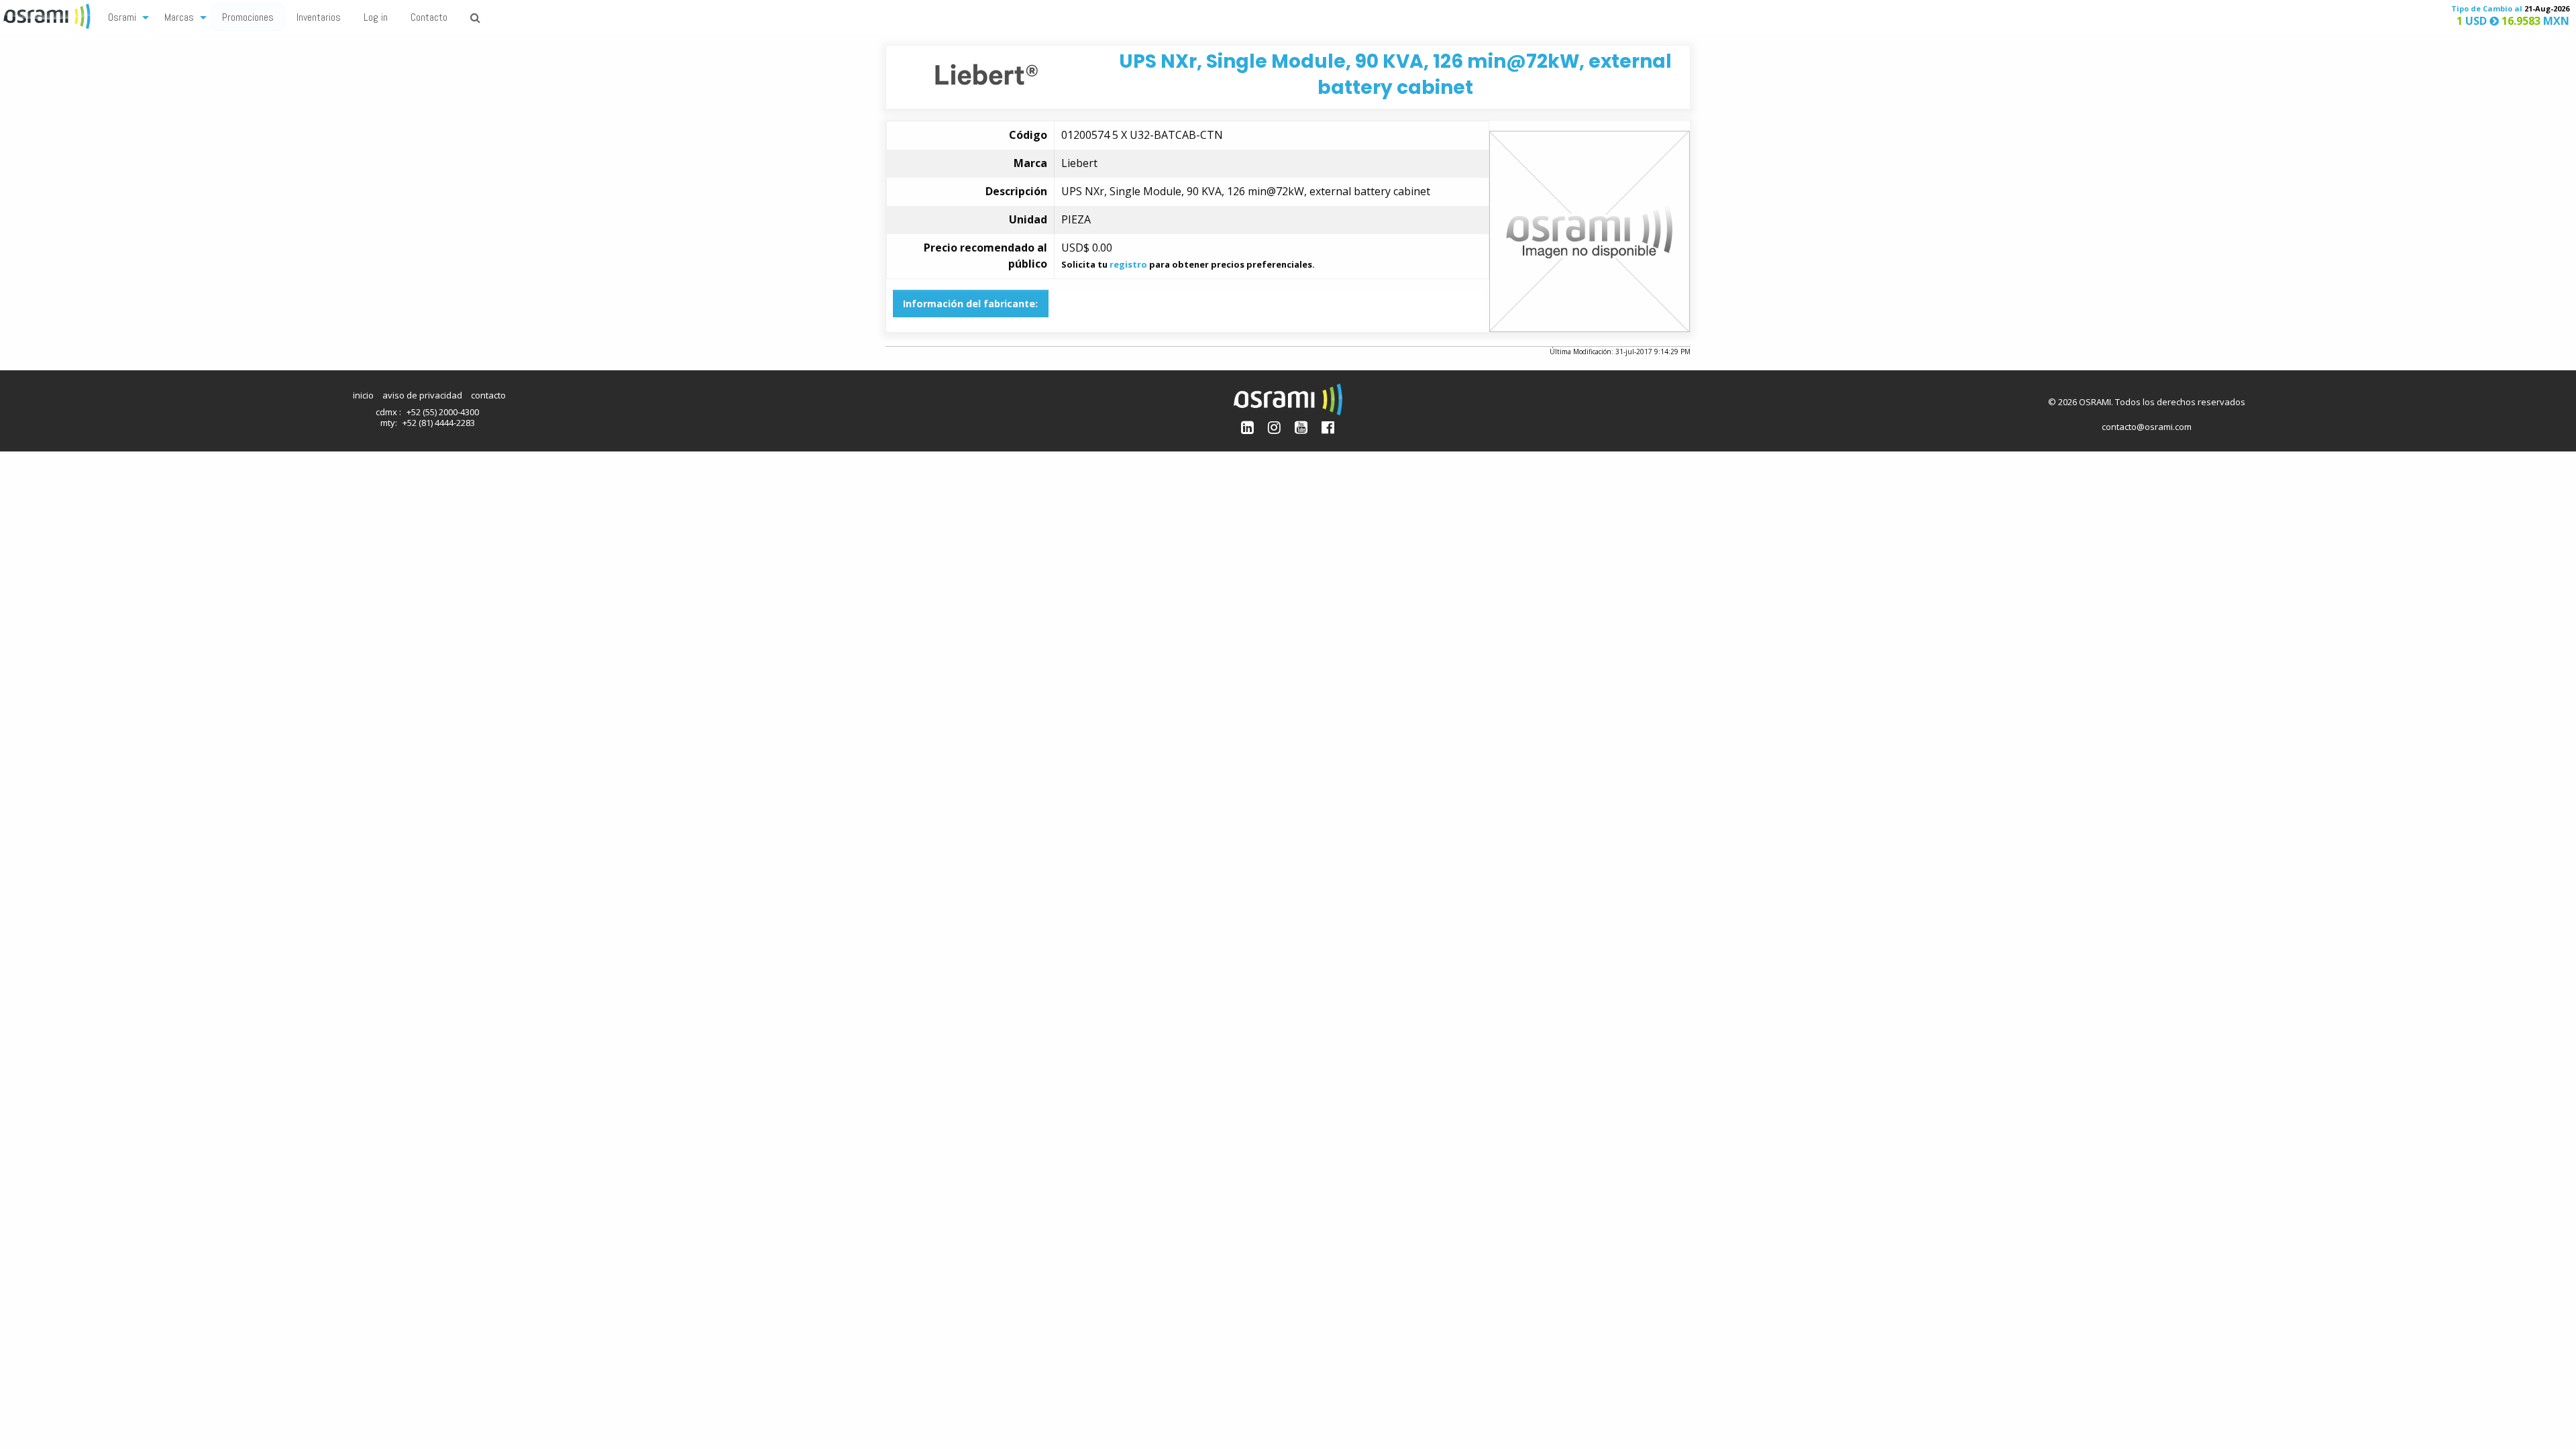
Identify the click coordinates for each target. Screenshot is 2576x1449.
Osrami (122, 17)
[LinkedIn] (1247, 427)
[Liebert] (986, 73)
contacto (488, 395)
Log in (376, 17)
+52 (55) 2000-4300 (443, 412)
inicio (363, 395)
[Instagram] (1274, 427)
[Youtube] (1301, 427)
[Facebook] (1328, 427)
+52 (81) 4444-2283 (439, 423)
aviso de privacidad (422, 395)
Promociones (248, 17)
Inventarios (319, 17)
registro (1128, 264)
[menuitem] (125, 16)
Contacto (429, 17)
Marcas (179, 17)
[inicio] (48, 15)
